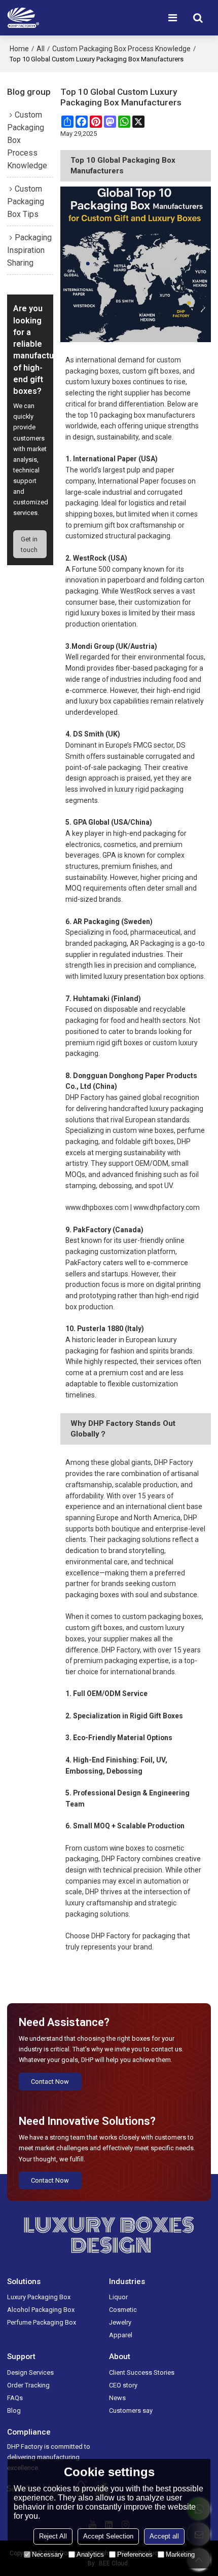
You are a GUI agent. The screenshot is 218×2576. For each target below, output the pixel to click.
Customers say (131, 2411)
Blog (14, 2411)
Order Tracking (28, 2385)
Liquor (118, 2297)
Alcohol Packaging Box (41, 2310)
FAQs (15, 2398)
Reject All (53, 2536)
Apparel (121, 2335)
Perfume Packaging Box (42, 2322)
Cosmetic (123, 2310)
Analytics (90, 2554)
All (41, 49)
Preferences (135, 2554)
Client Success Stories (142, 2372)
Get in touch (29, 544)
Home (19, 49)
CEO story (123, 2385)
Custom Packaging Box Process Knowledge (121, 49)
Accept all (164, 2536)
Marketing (180, 2554)
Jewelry (120, 2322)
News (117, 2398)
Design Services (30, 2372)
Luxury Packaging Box (39, 2297)
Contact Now (50, 2082)
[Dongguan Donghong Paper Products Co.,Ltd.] (23, 18)
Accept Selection (108, 2536)
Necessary (48, 2554)
